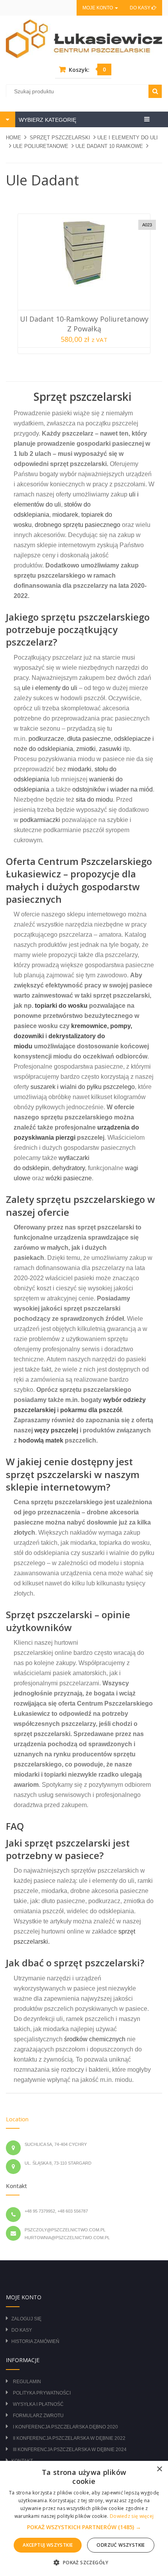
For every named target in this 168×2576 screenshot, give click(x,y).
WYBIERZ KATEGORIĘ (47, 120)
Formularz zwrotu (38, 2416)
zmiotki (86, 749)
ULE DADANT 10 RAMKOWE (109, 146)
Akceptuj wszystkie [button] (48, 2545)
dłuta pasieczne (89, 739)
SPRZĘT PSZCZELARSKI (60, 138)
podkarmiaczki (40, 820)
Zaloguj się (26, 2319)
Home (13, 138)
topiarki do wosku (61, 1006)
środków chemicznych (95, 2039)
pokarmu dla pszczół (91, 1410)
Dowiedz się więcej (132, 2516)
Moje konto (98, 8)
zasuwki (110, 749)
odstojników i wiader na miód (113, 789)
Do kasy (141, 8)
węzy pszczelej (56, 1430)
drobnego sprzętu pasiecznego (78, 525)
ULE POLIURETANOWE (41, 146)
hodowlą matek (41, 1440)
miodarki (80, 769)
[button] (84, 2527)
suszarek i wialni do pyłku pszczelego (83, 1087)
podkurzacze (46, 739)
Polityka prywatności (42, 2393)
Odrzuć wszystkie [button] (121, 2545)
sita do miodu (94, 800)
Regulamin (27, 2382)
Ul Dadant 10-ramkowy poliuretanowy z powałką (84, 324)
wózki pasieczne (69, 1178)
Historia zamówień (35, 2341)
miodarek (65, 515)
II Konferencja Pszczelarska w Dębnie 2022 (69, 2438)
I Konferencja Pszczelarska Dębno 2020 (65, 2427)
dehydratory (69, 1168)
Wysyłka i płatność (38, 2404)
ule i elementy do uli (50, 688)
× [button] (159, 2469)
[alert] (84, 2518)
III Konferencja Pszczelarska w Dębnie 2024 (70, 2450)
